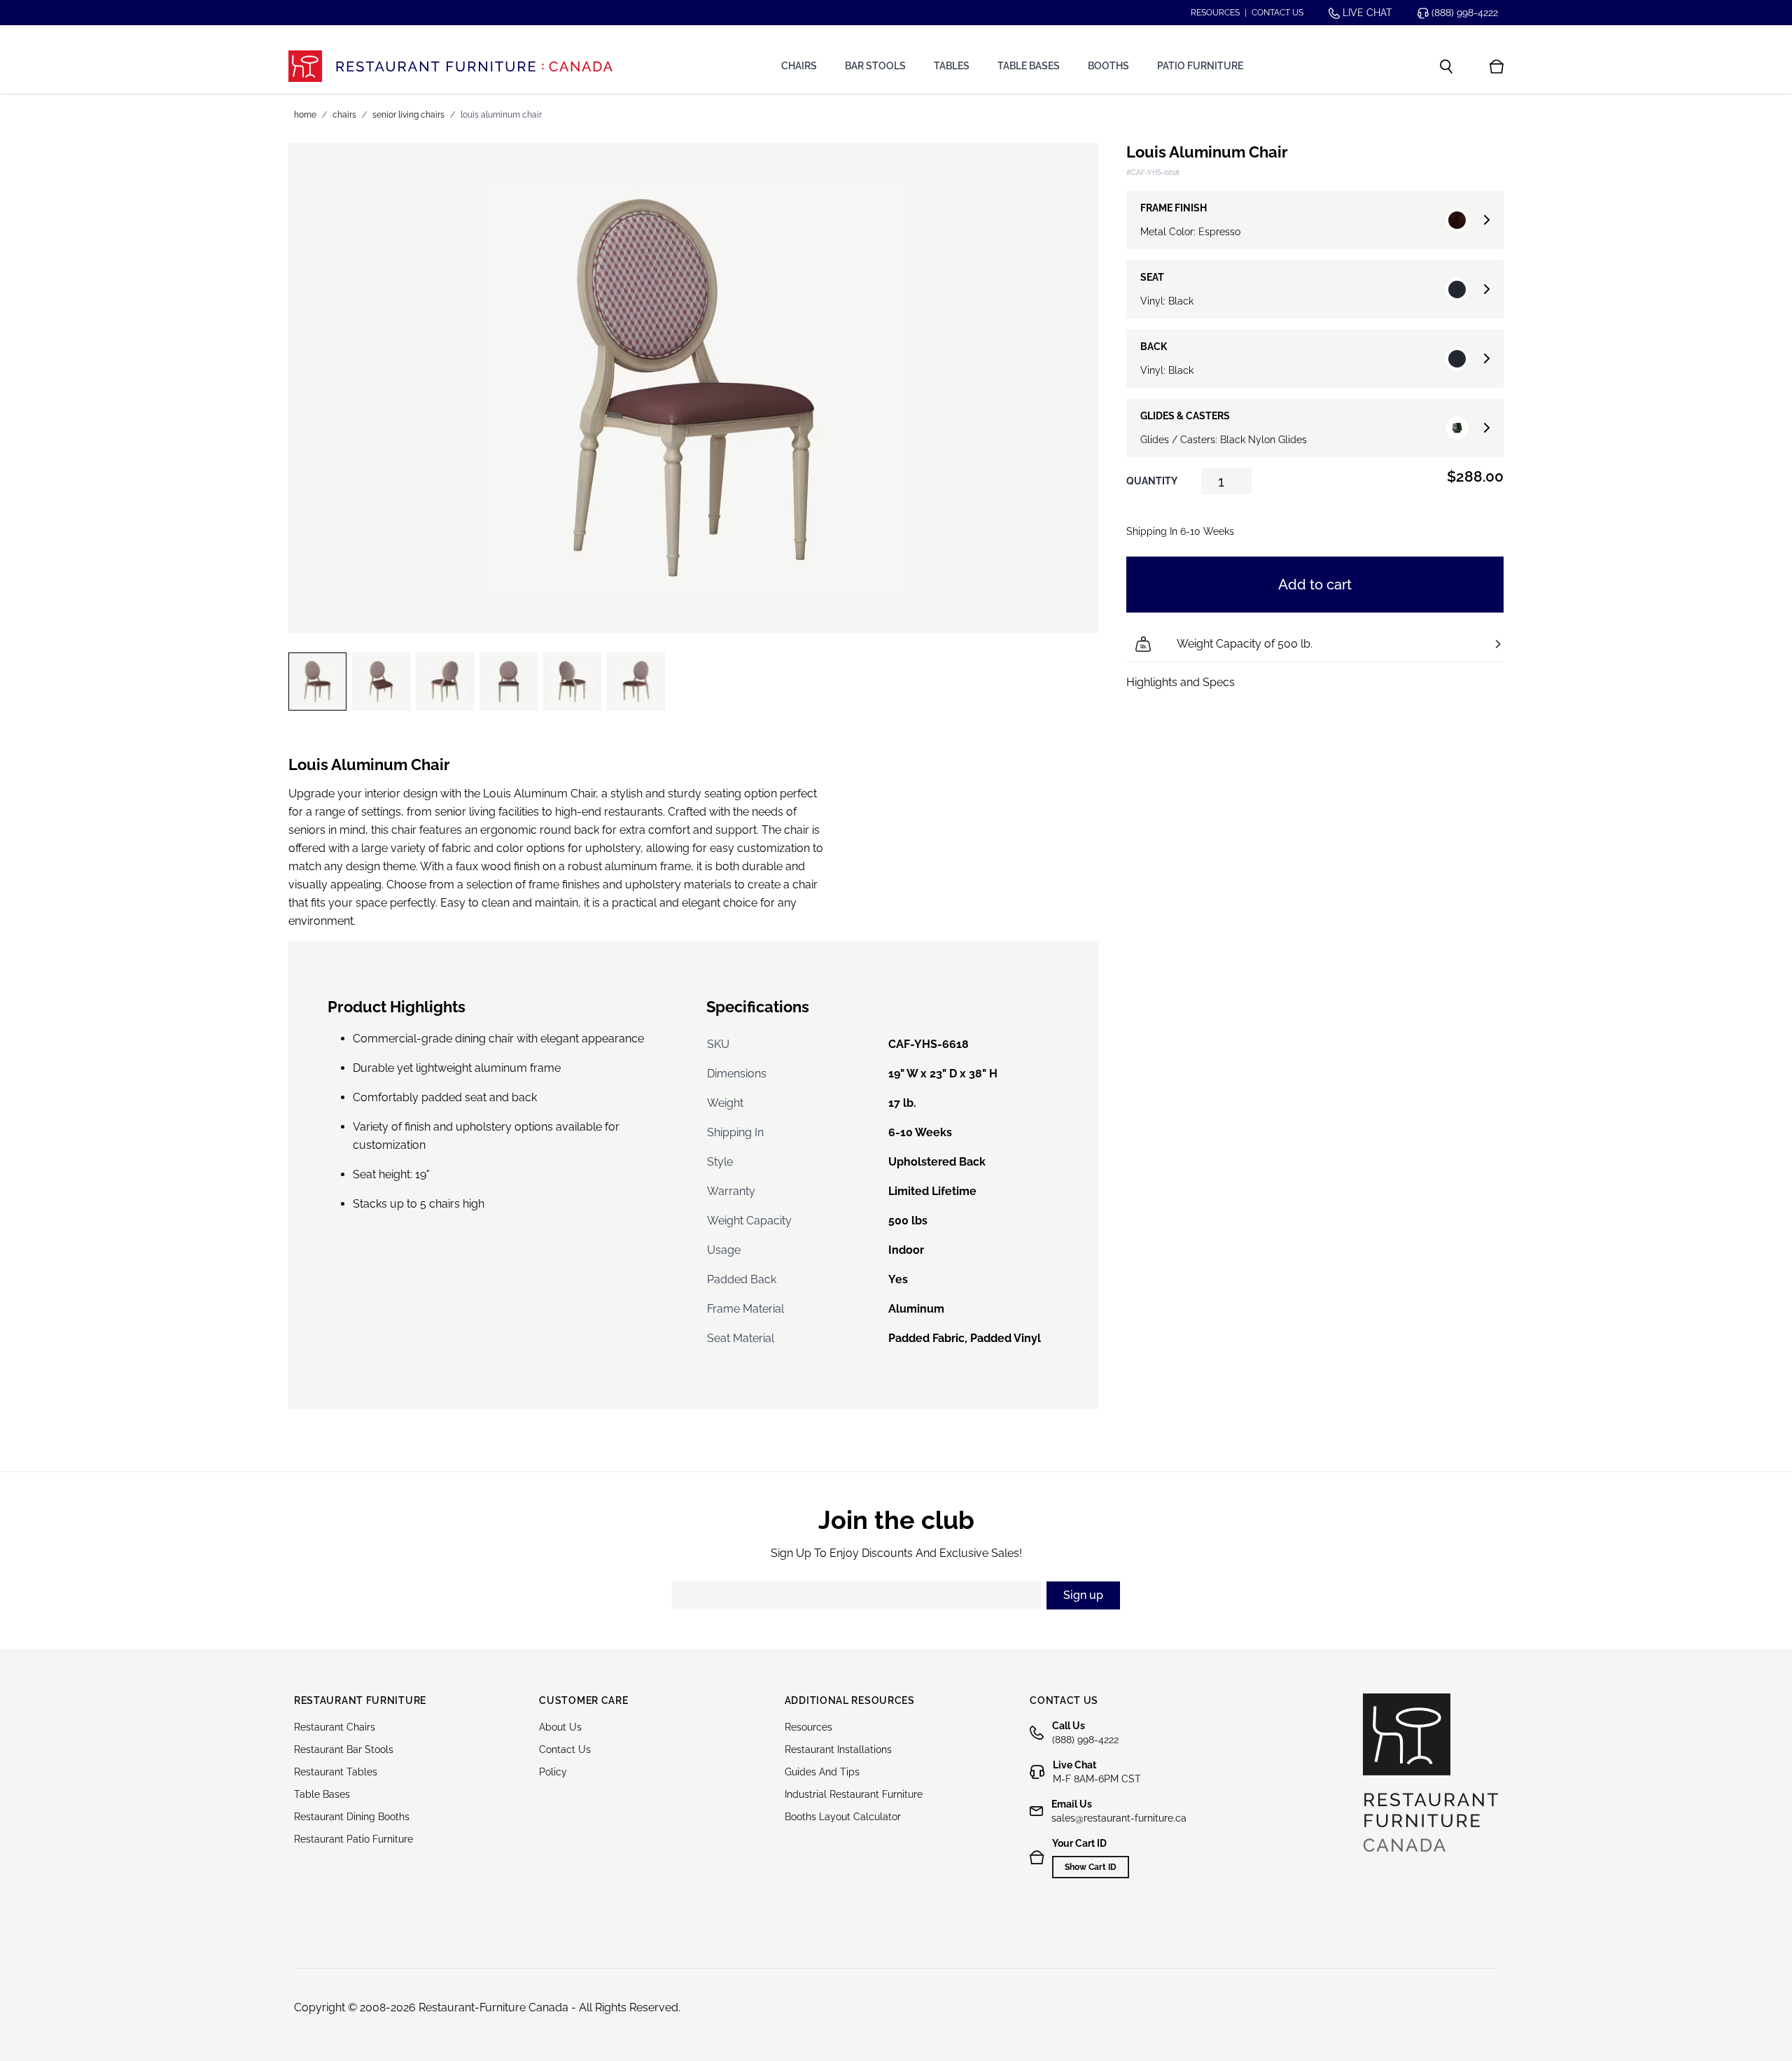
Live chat (1366, 13)
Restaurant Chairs (335, 1727)
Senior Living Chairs (408, 115)
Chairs (799, 66)
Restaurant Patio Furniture (353, 1839)
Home (305, 115)
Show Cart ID (1091, 1867)
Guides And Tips (822, 1772)
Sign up (1083, 1595)
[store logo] (450, 66)
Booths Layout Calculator (843, 1817)
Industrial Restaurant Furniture (854, 1794)
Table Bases (1029, 66)
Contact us (1277, 13)
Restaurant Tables (336, 1772)
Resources (1215, 13)
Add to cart (1315, 585)
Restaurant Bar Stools (344, 1749)
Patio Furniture (1200, 66)
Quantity (1152, 481)
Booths (1108, 66)
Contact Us (565, 1749)
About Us (560, 1727)
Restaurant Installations (838, 1749)
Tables (952, 66)
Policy (553, 1772)
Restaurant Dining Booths (352, 1817)
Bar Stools (875, 66)
